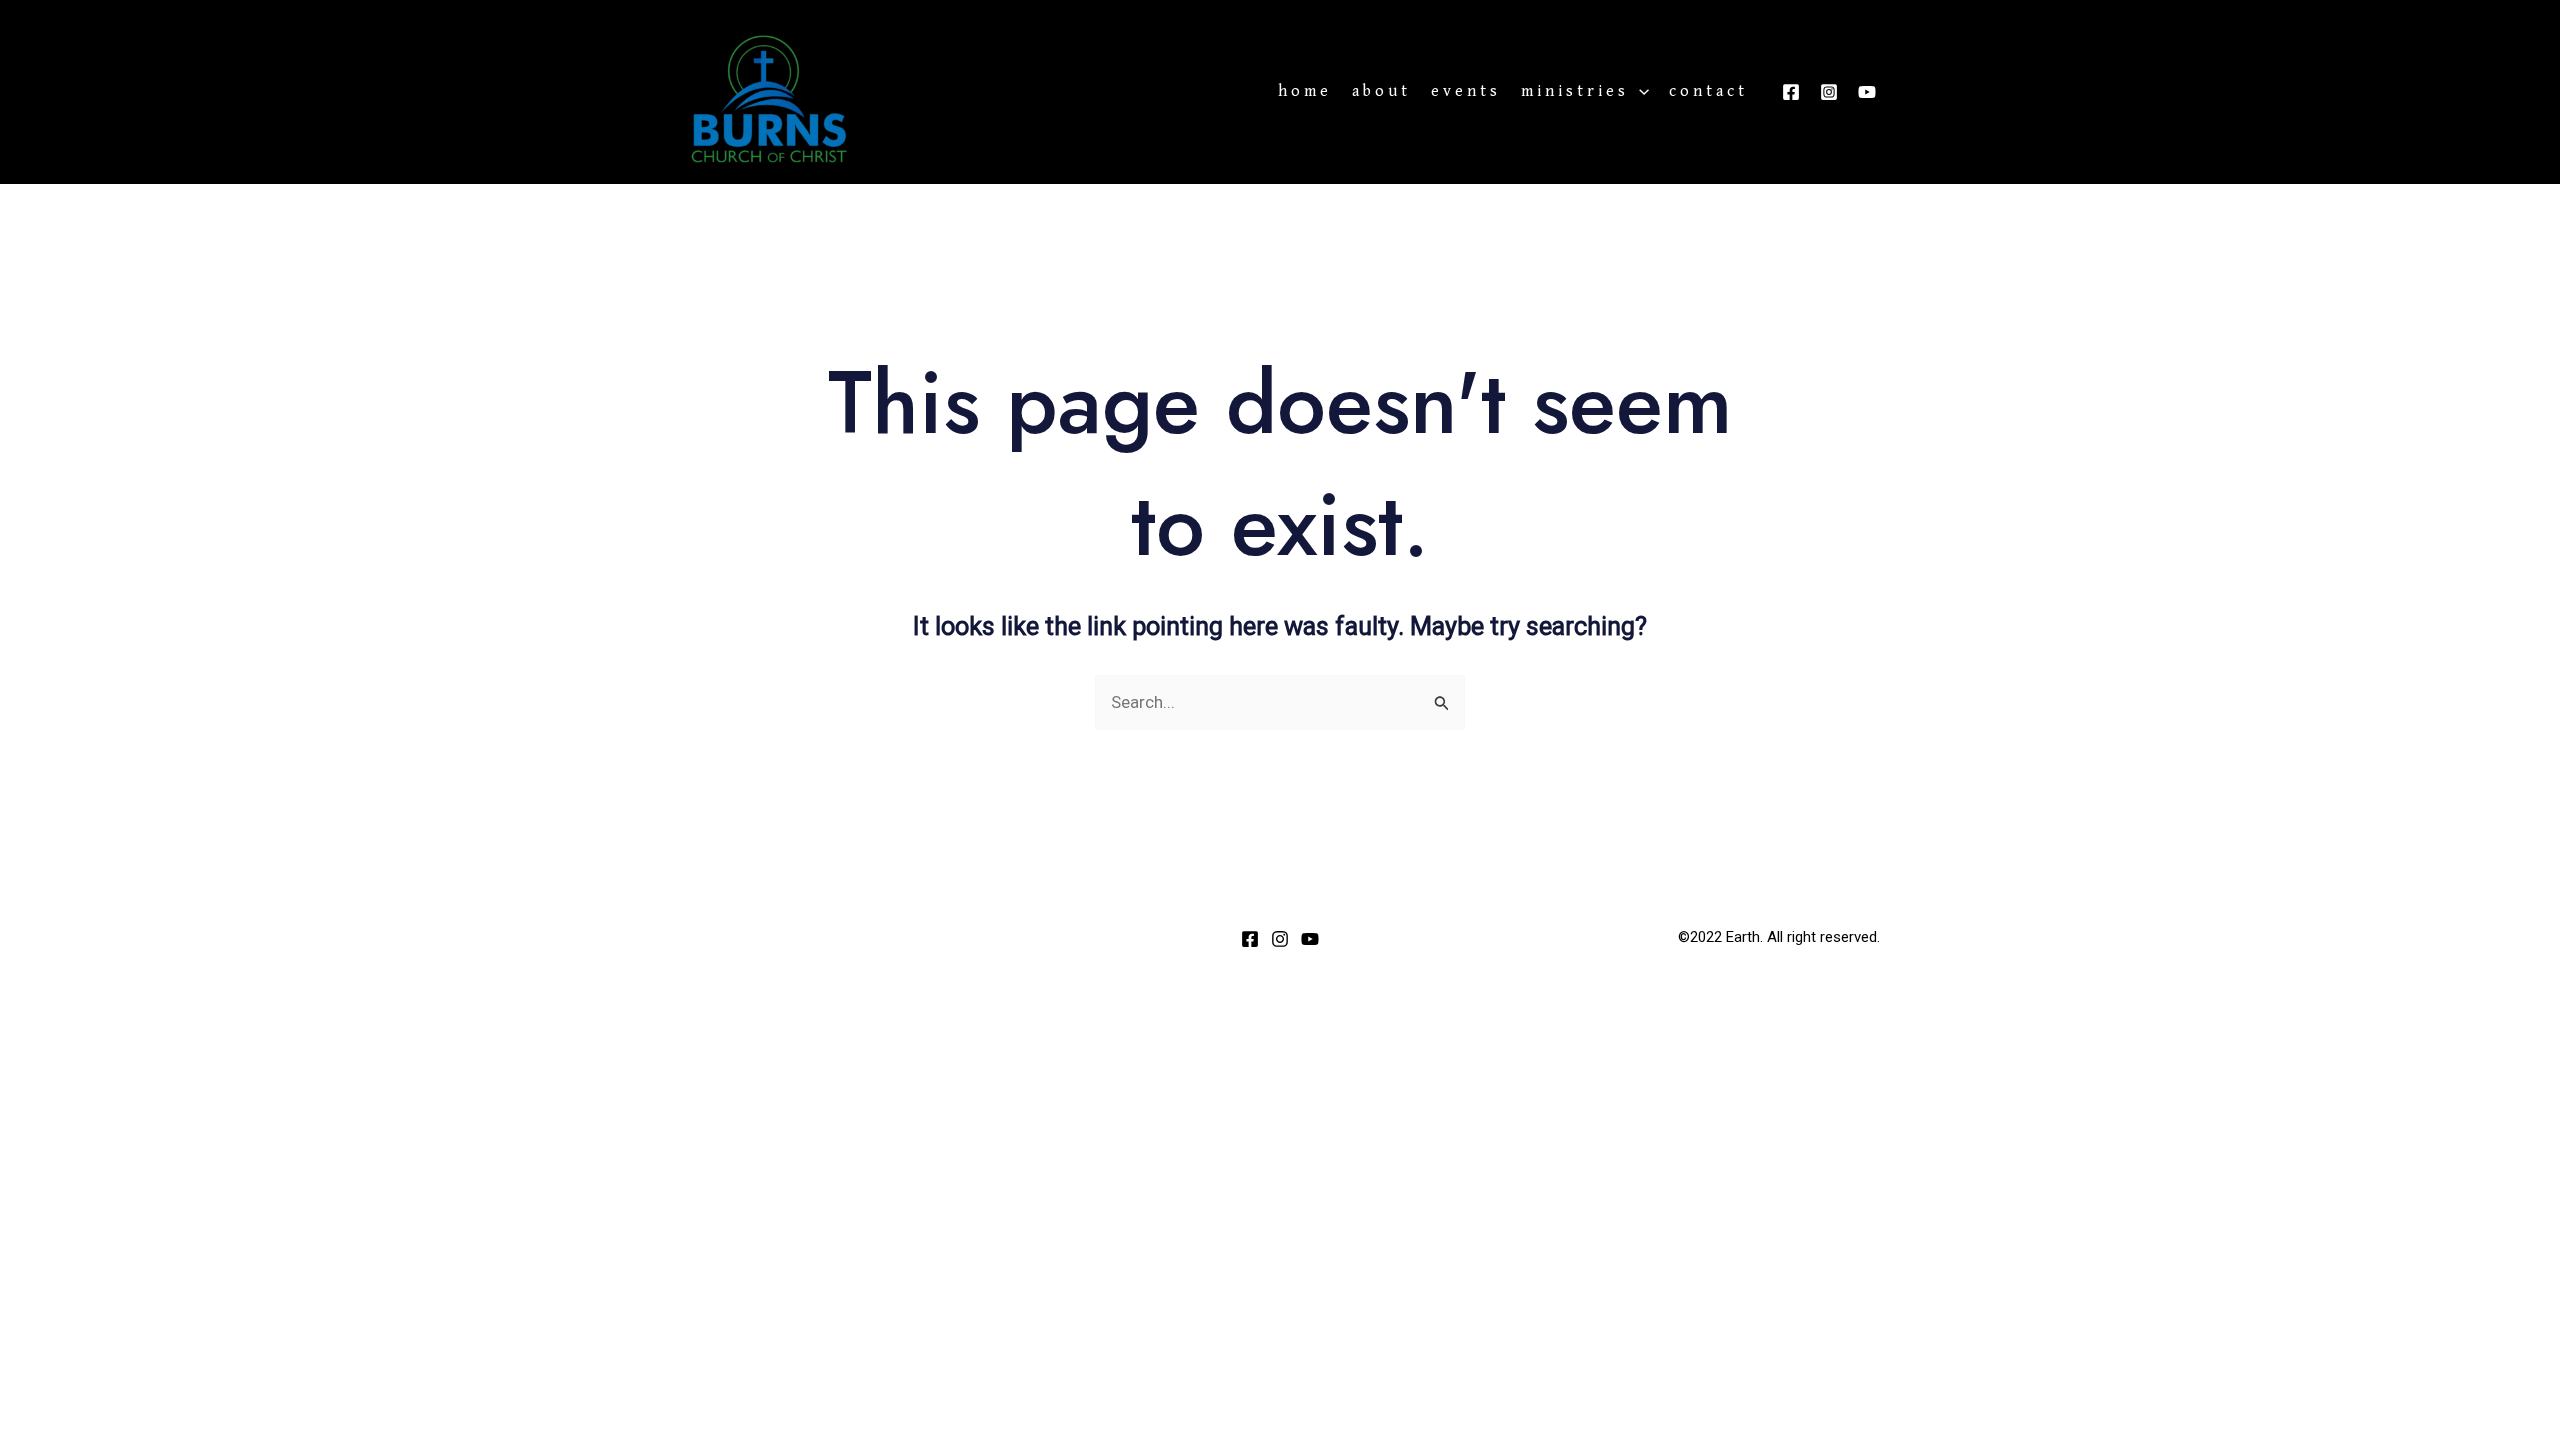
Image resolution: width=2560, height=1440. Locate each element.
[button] (1639, 92)
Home (1305, 92)
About (1381, 92)
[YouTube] (1867, 92)
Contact (1708, 92)
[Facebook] (1791, 92)
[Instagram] (1829, 92)
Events (1466, 92)
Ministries (1575, 92)
